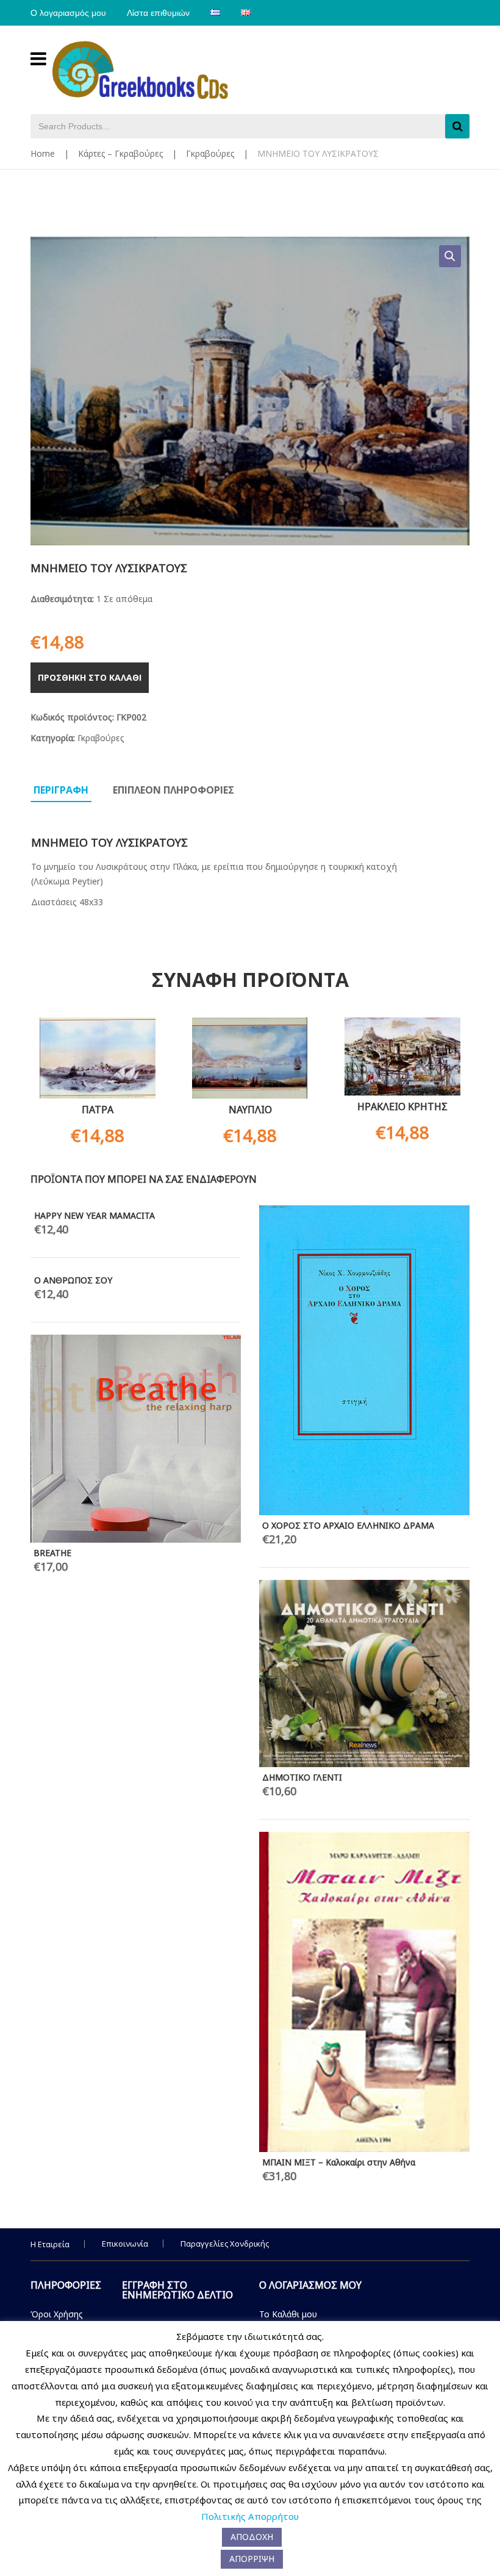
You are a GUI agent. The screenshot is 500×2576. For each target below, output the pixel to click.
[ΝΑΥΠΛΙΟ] (250, 1058)
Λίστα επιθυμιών (158, 13)
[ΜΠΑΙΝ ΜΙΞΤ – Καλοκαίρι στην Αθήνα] (364, 1992)
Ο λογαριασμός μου (68, 13)
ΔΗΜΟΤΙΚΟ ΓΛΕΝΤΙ (302, 1777)
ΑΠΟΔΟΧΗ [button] (252, 2537)
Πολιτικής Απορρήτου (250, 2516)
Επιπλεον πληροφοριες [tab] (173, 790)
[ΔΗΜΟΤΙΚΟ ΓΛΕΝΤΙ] (364, 1674)
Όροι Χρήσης (57, 2314)
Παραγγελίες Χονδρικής (225, 2244)
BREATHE (52, 1553)
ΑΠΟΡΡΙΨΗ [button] (252, 2559)
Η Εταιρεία (50, 2244)
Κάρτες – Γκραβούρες (120, 153)
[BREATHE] (136, 1439)
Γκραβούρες (210, 153)
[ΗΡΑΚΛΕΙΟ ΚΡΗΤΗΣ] (402, 1057)
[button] (450, 256)
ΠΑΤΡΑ (98, 1110)
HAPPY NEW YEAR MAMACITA (95, 1215)
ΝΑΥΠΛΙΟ (250, 1110)
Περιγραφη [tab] (61, 790)
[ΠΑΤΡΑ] (98, 1058)
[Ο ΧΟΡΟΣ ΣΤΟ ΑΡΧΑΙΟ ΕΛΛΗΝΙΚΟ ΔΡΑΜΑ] (364, 1360)
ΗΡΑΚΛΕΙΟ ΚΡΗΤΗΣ (402, 1107)
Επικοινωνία (125, 2244)
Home (43, 153)
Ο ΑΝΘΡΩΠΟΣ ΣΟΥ (73, 1280)
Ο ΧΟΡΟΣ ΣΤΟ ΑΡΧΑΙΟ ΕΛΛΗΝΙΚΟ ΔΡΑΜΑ (348, 1525)
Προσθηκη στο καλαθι (90, 677)
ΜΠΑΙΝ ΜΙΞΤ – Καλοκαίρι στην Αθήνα (339, 2162)
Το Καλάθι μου (288, 2314)
